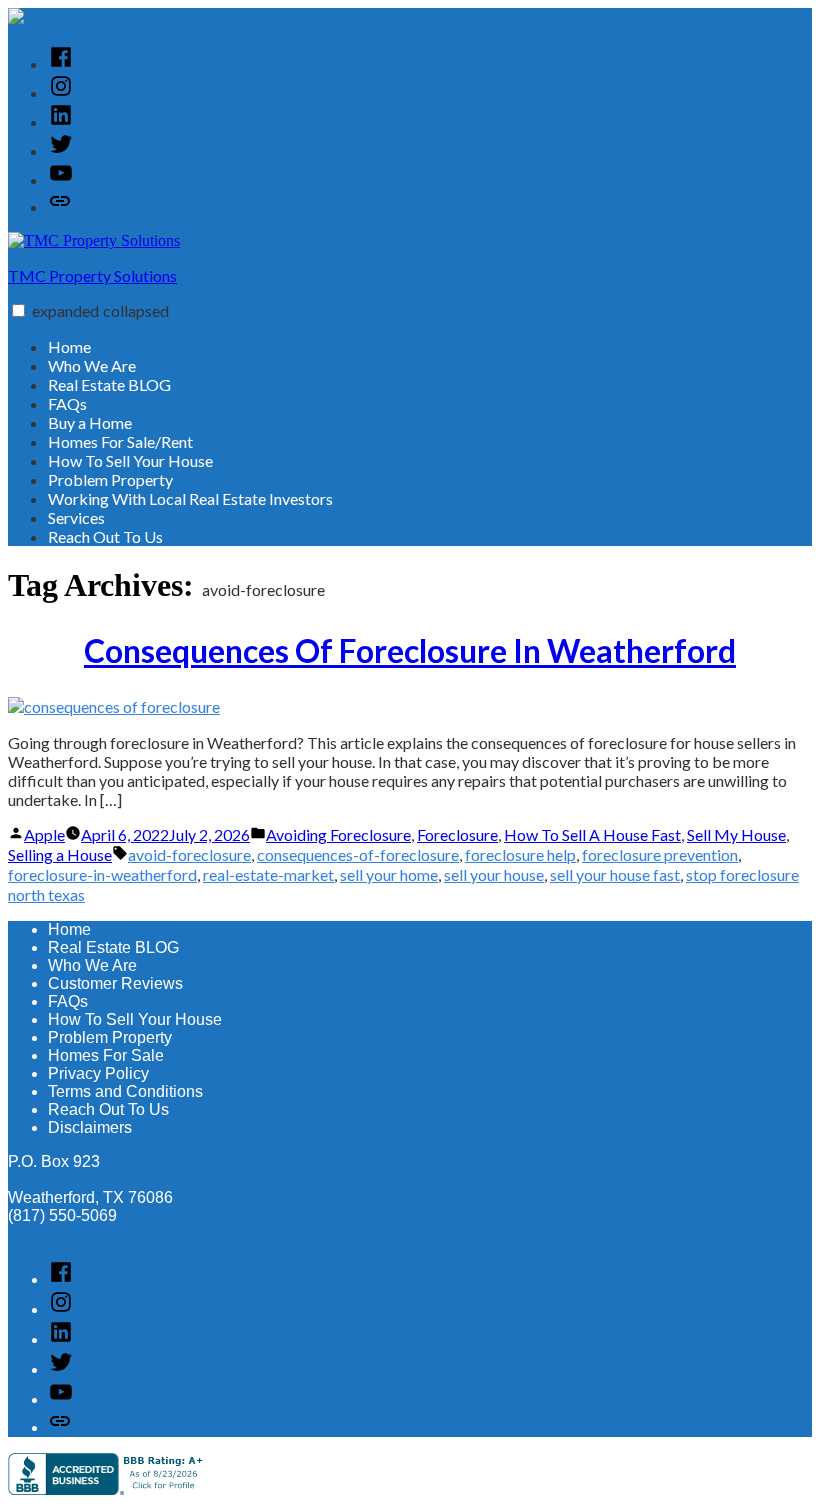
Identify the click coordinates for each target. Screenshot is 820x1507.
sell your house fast (615, 874)
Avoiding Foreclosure (338, 834)
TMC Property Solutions (92, 275)
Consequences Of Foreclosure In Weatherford (410, 650)
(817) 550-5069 (62, 1215)
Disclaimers (90, 1127)
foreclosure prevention (660, 854)
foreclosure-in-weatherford (102, 874)
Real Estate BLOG (109, 384)
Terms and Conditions (125, 1091)
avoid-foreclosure (189, 854)
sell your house (494, 874)
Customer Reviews (115, 983)
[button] (18, 310)
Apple (44, 834)
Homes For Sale (106, 1055)
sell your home (389, 874)
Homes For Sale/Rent (120, 441)
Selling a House (60, 854)
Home (69, 346)
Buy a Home (90, 422)
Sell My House (736, 834)
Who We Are (92, 365)
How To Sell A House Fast (592, 834)
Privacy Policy (98, 1073)
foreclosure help (520, 854)
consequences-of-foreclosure (358, 854)
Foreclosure (457, 834)
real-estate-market (268, 874)
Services (76, 517)
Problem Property (110, 479)
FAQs (67, 403)
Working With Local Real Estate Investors (190, 498)
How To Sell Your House (130, 460)
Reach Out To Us (105, 536)
